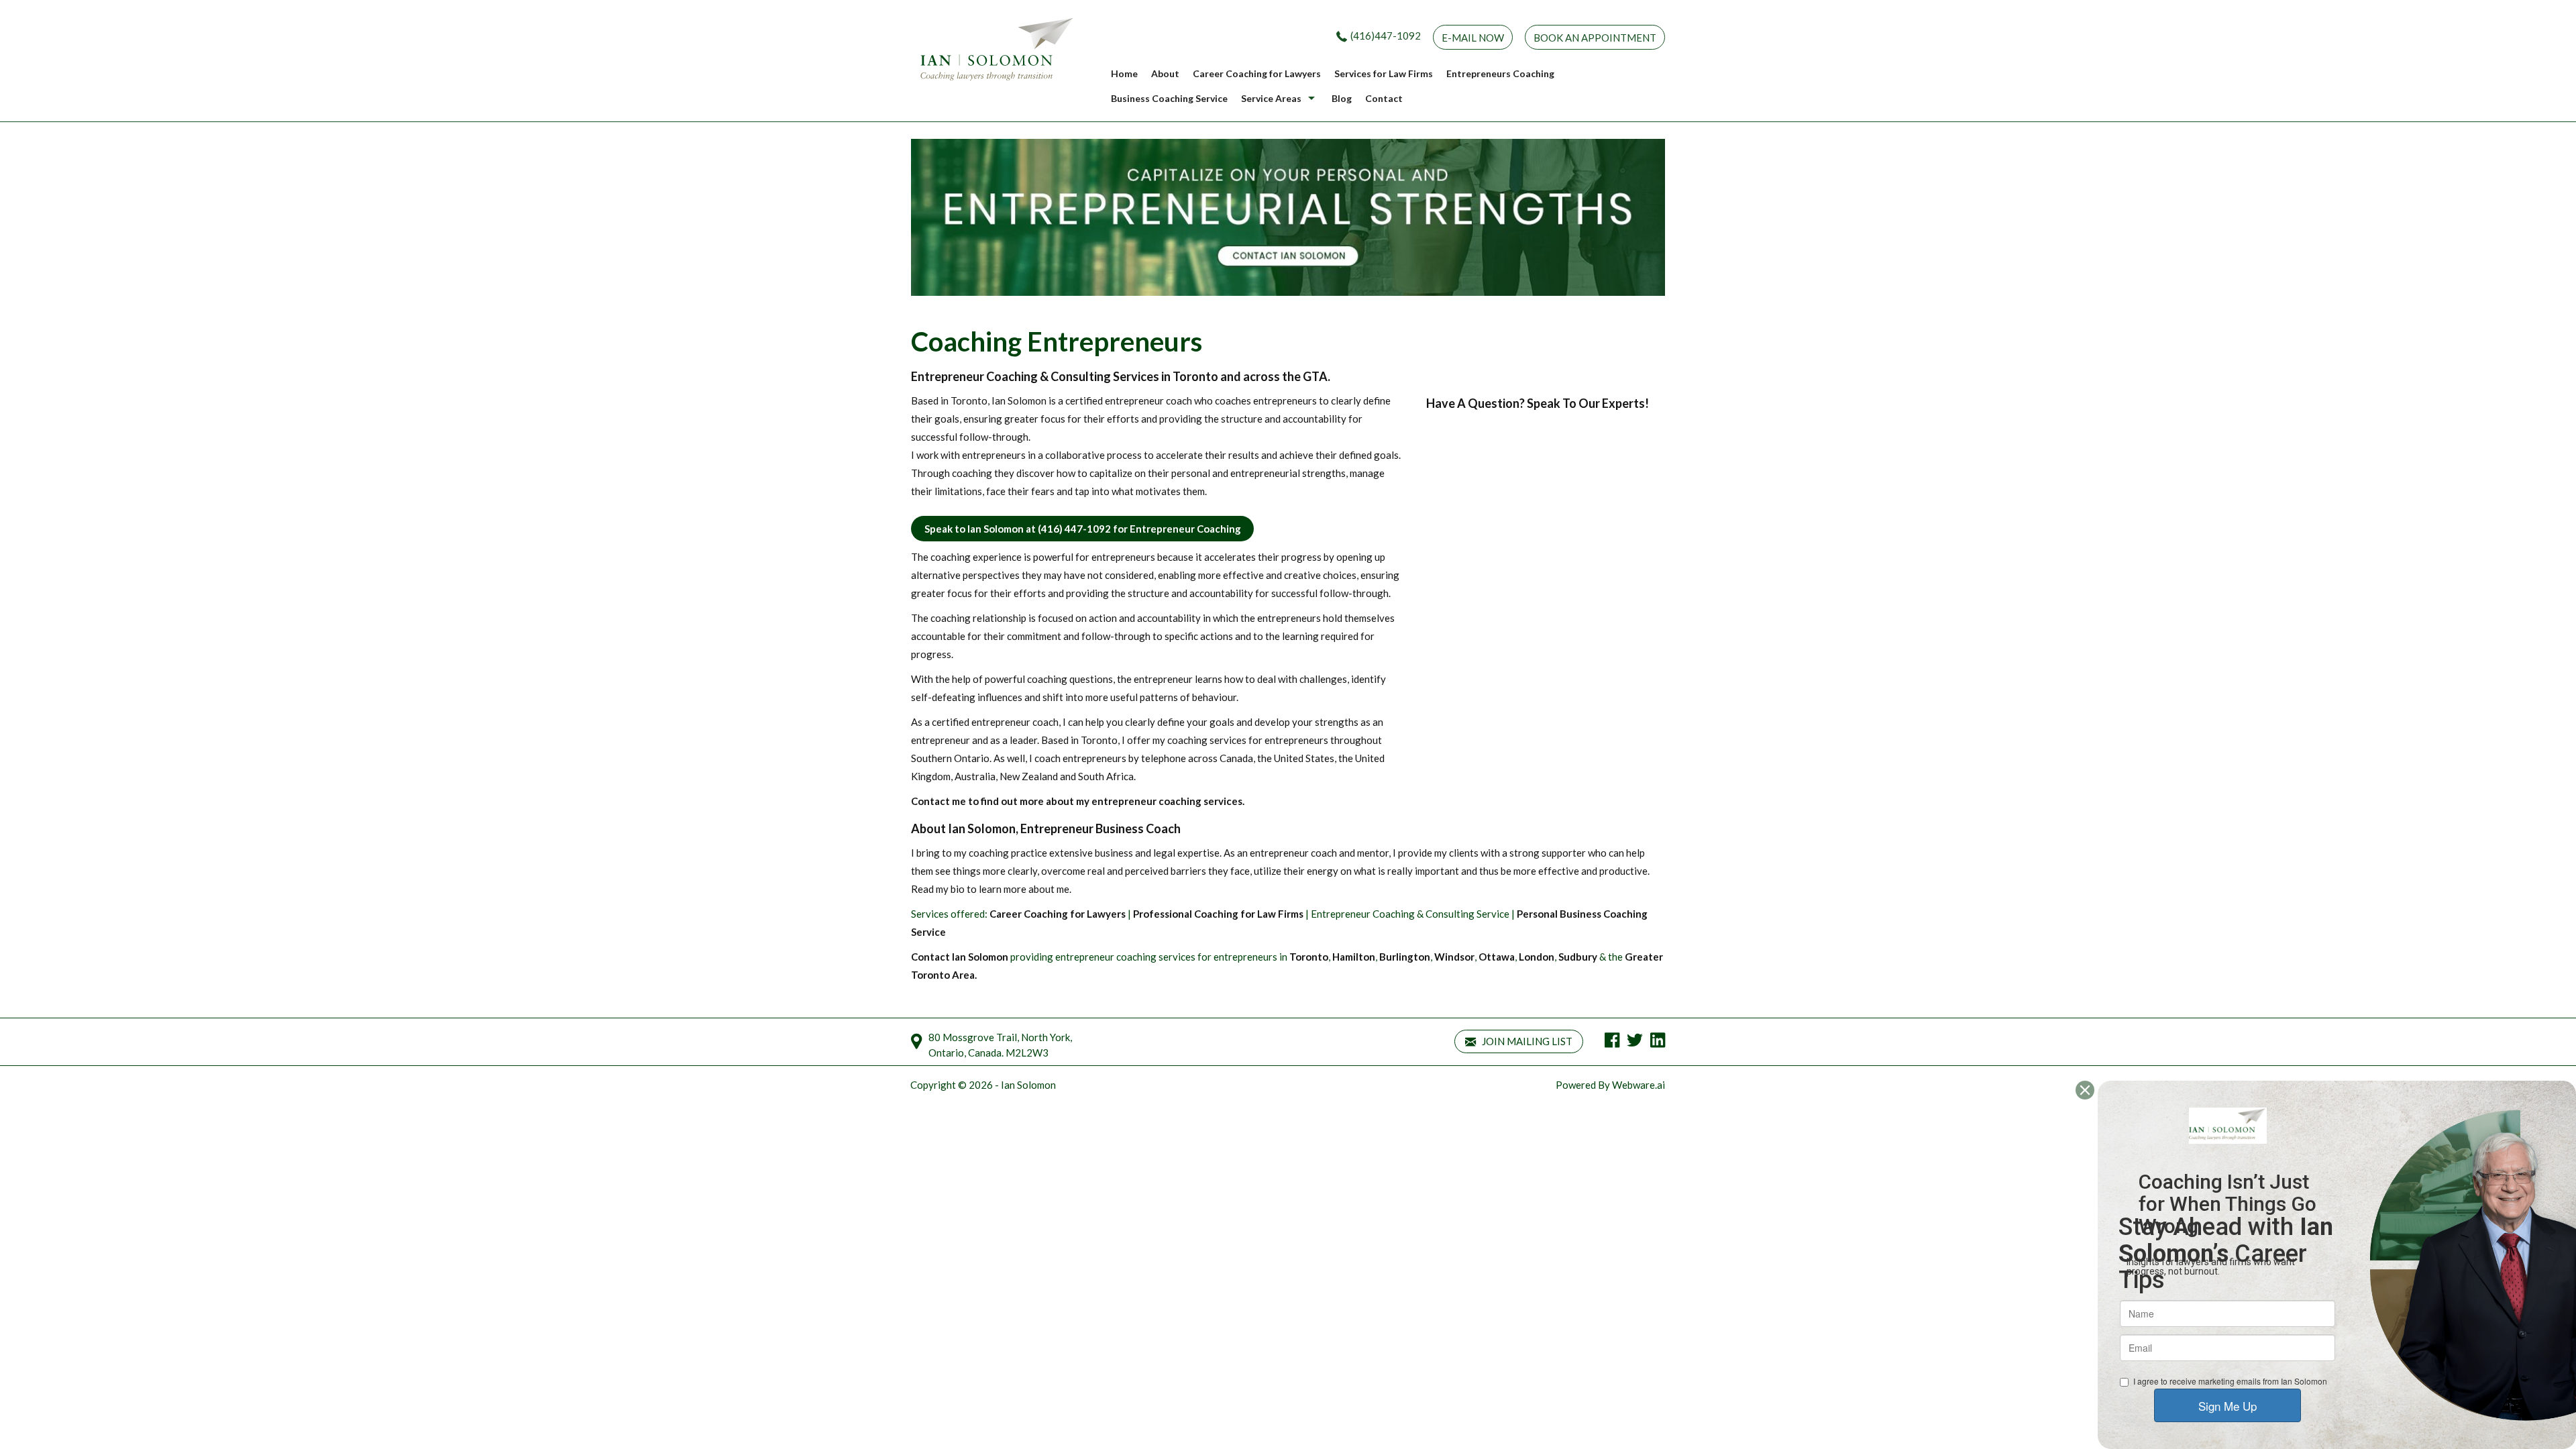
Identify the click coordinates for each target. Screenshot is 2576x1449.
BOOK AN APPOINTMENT (1595, 38)
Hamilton (1354, 957)
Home (1124, 73)
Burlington (1405, 957)
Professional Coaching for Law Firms (1218, 914)
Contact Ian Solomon (960, 957)
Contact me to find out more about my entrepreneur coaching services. (1078, 801)
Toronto (1309, 957)
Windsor (1454, 957)
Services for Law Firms (1384, 73)
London (1537, 957)
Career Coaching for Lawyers (1257, 73)
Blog (1342, 98)
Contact (1384, 98)
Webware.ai (1639, 1085)
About (1165, 73)
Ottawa (1497, 957)
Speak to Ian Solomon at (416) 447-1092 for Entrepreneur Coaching (1083, 529)
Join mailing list (1526, 1041)
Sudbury (1578, 957)
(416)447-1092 (1386, 36)
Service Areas (1271, 98)
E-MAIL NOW (1473, 38)
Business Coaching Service (1169, 98)
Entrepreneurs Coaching (1500, 73)
